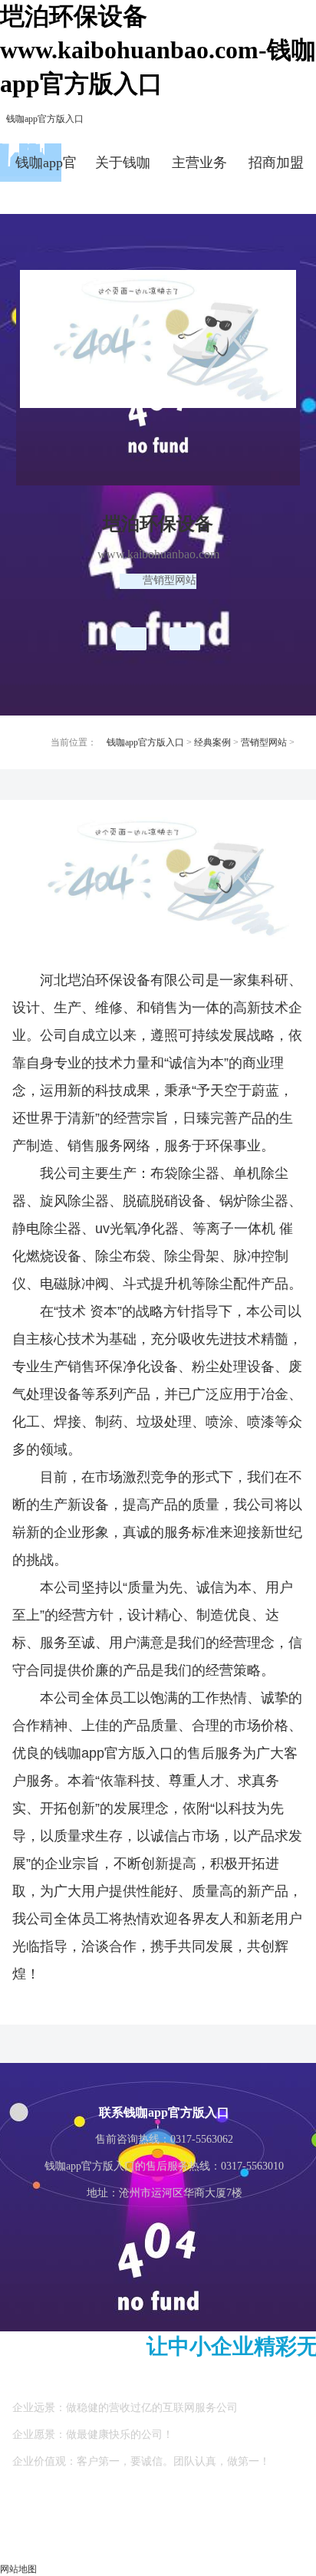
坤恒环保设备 (131, 639)
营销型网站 (264, 742)
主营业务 (199, 163)
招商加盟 (276, 163)
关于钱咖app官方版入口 (123, 168)
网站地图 (18, 2569)
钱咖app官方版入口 (45, 119)
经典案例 (212, 742)
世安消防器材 (185, 639)
